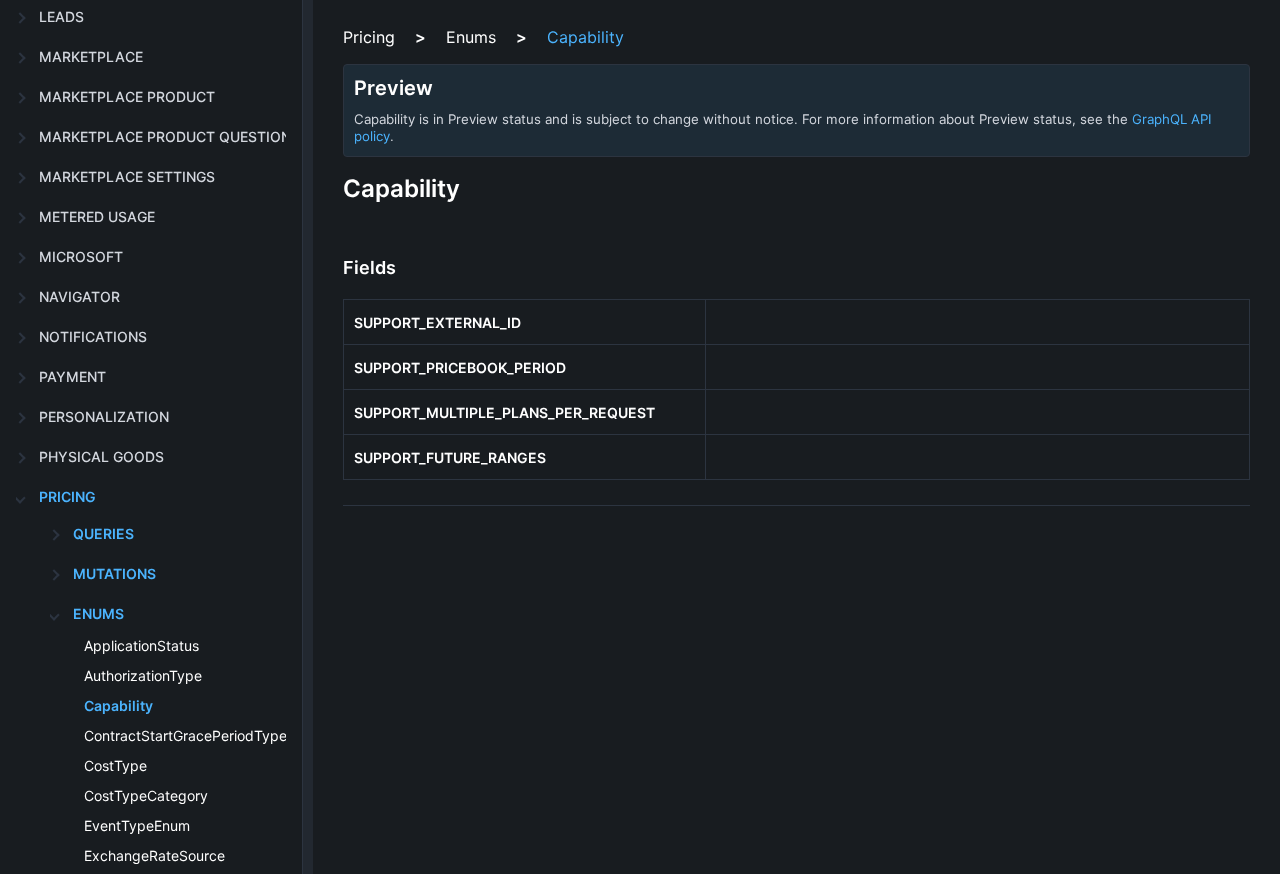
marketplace (91, 56)
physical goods (101, 456)
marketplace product (127, 96)
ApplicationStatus (141, 645)
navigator (79, 296)
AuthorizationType (143, 675)
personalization (104, 416)
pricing (67, 496)
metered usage (97, 216)
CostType (115, 765)
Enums (98, 613)
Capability (118, 705)
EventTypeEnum (137, 825)
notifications (93, 336)
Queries (103, 533)
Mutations (114, 573)
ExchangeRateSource (154, 855)
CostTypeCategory (146, 795)
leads (61, 16)
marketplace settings (127, 176)
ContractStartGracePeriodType (185, 735)
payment (72, 376)
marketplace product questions (169, 136)
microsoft (81, 256)
